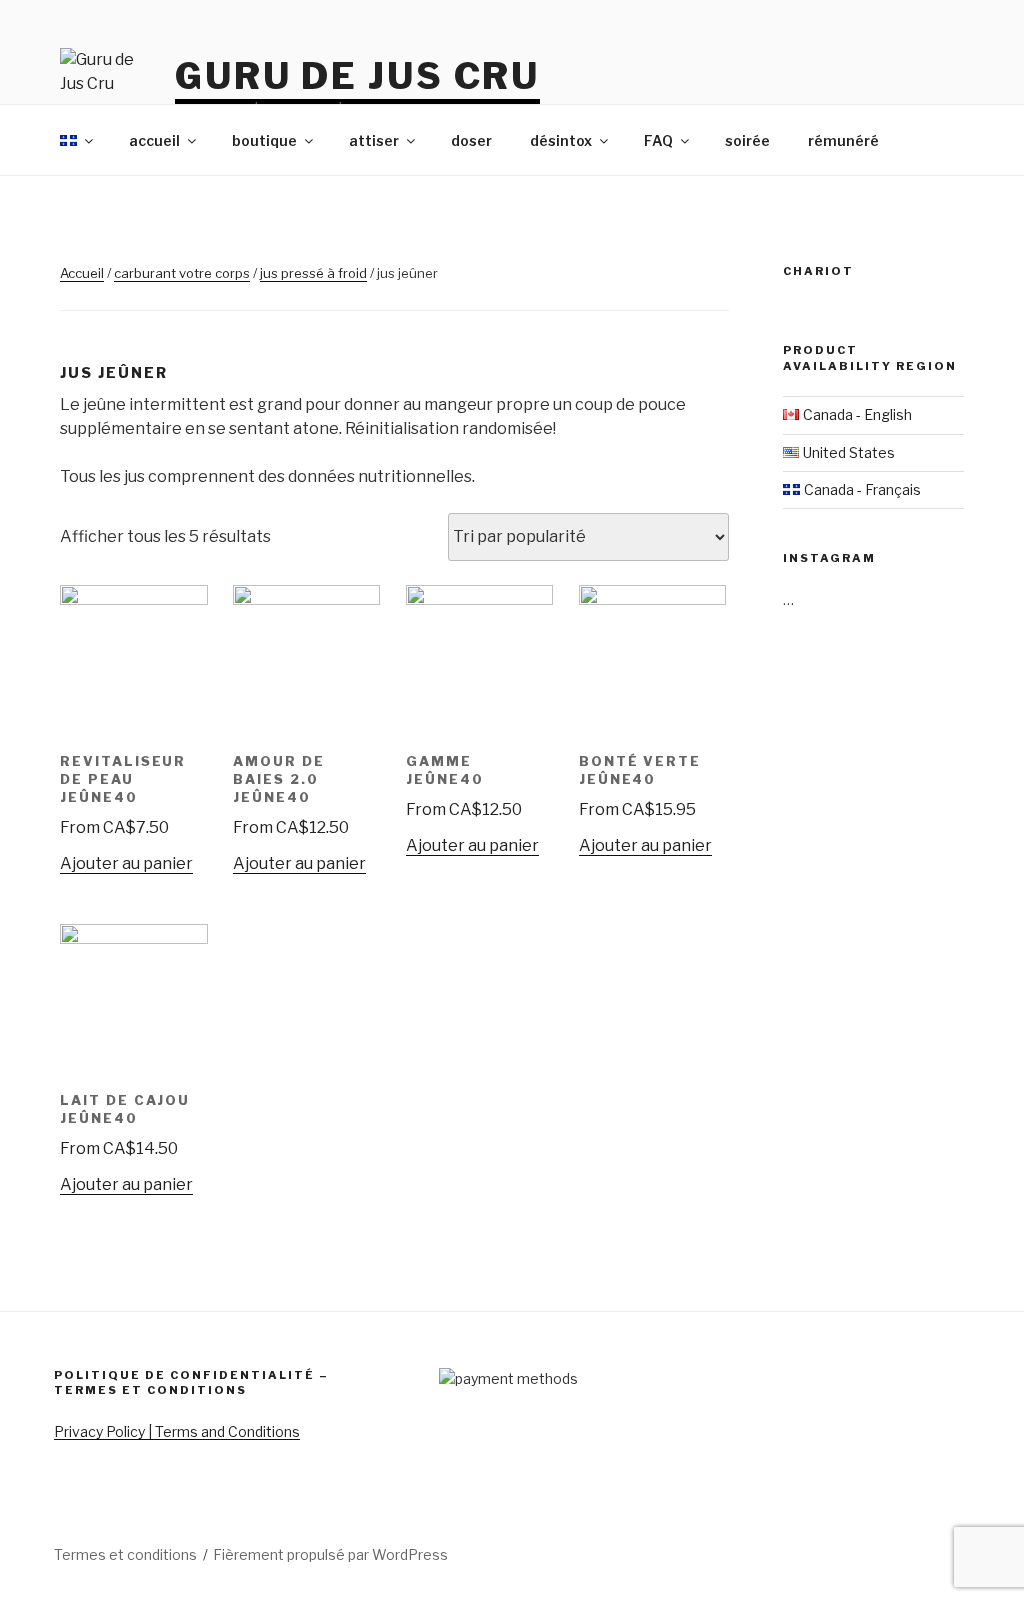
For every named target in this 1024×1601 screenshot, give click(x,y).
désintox (561, 140)
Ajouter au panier (126, 863)
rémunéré (843, 140)
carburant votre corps (182, 273)
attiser (374, 140)
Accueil (82, 273)
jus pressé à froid (313, 273)
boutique (264, 140)
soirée (747, 140)
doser (471, 140)
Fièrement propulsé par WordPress (330, 1554)
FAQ (658, 140)
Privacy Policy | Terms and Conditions (177, 1431)
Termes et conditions (125, 1554)
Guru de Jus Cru (357, 76)
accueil (154, 140)
